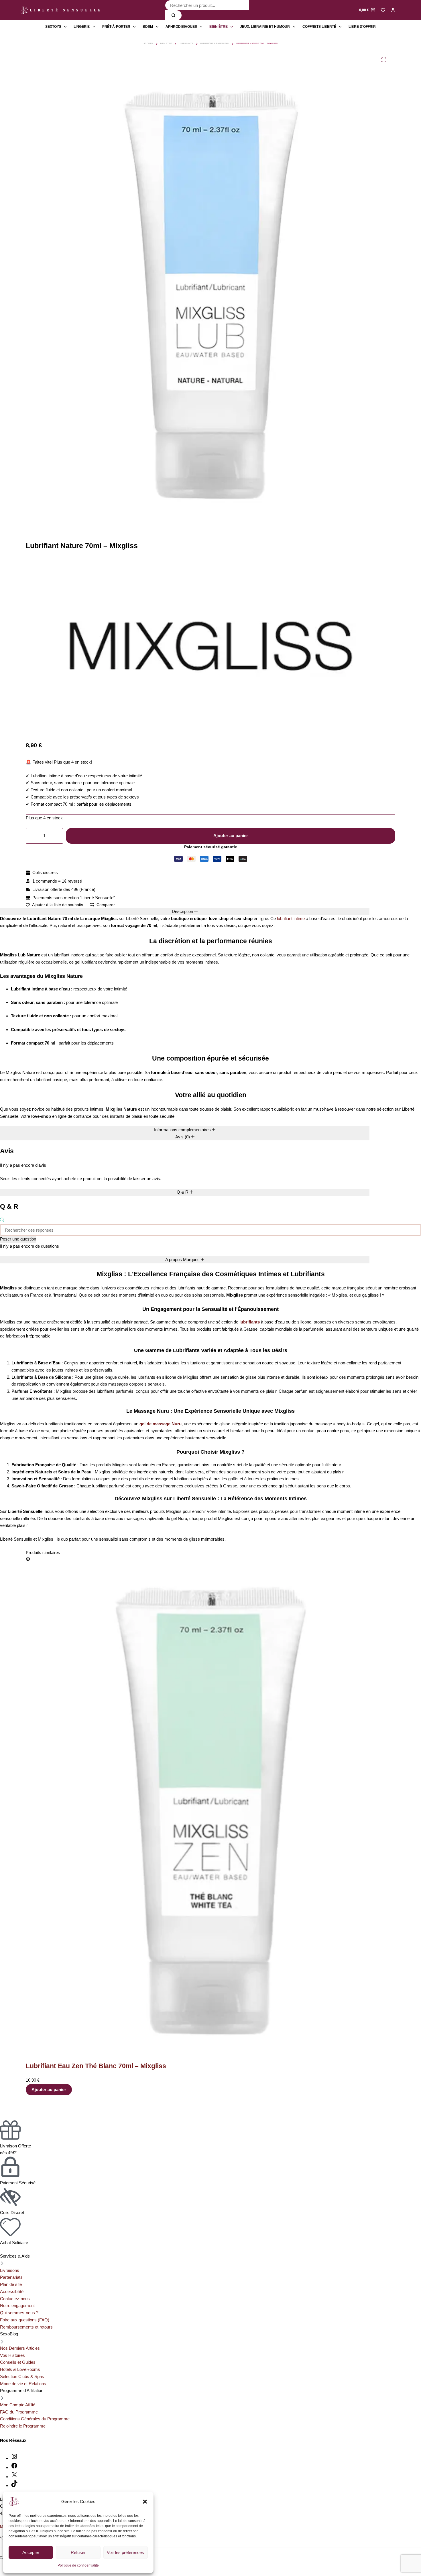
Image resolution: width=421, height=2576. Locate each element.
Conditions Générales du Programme (35, 2419)
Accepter (31, 2552)
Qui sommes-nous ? (19, 2313)
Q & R (183, 1192)
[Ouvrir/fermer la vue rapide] (28, 1559)
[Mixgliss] (210, 648)
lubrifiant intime (291, 919)
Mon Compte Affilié (18, 2405)
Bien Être (219, 27)
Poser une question (18, 1239)
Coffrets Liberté (319, 27)
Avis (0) (183, 1137)
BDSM (148, 27)
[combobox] (207, 5)
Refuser (78, 2552)
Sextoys (53, 27)
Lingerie (82, 27)
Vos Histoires (12, 2355)
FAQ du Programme (19, 2412)
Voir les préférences (125, 2552)
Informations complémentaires (183, 1130)
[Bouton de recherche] (173, 15)
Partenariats (11, 2277)
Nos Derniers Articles (20, 2348)
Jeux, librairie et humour (265, 27)
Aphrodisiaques (181, 27)
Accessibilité (12, 2291)
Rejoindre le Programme (23, 2426)
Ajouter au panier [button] (49, 2089)
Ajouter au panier (231, 836)
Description (183, 911)
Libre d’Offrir (362, 27)
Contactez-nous (15, 2299)
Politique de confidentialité (78, 2565)
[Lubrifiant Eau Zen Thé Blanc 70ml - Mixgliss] (210, 1809)
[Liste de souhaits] (383, 10)
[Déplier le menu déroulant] (65, 27)
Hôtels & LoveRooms (20, 2369)
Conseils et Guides (18, 2362)
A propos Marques (183, 1260)
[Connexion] (393, 10)
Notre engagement (17, 2305)
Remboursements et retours (26, 2327)
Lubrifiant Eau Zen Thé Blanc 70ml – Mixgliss (96, 2066)
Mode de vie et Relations (23, 2384)
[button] (145, 2502)
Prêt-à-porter (116, 27)
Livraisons (10, 2270)
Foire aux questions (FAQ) (25, 2320)
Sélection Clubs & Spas (22, 2376)
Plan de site (11, 2284)
